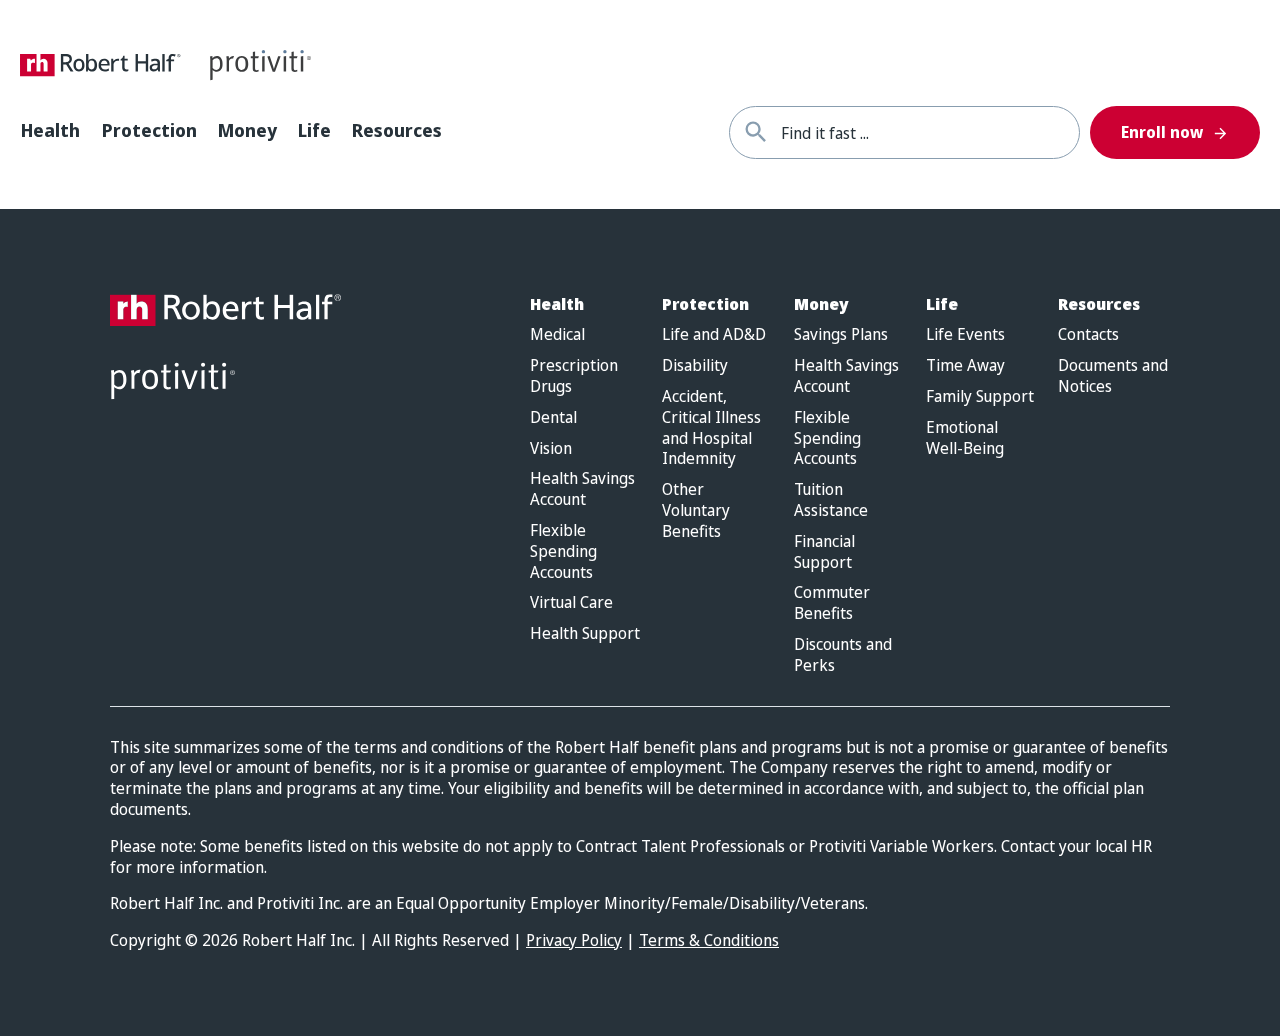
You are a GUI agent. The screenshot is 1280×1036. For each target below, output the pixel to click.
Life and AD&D (714, 334)
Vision (551, 448)
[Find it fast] (755, 132)
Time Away (965, 365)
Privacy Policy (574, 940)
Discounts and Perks (843, 655)
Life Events (965, 334)
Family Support (980, 396)
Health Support (585, 633)
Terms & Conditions (709, 940)
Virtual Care (571, 602)
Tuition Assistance (831, 500)
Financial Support (824, 552)
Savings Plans (841, 334)
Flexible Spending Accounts (563, 551)
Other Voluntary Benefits (696, 510)
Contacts (1088, 334)
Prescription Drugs (574, 376)
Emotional (965, 438)
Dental (553, 417)
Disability (695, 365)
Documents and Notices (1113, 376)
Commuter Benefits (832, 603)
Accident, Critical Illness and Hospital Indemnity (711, 427)
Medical (557, 334)
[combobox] (930, 132)
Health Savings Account (582, 489)
